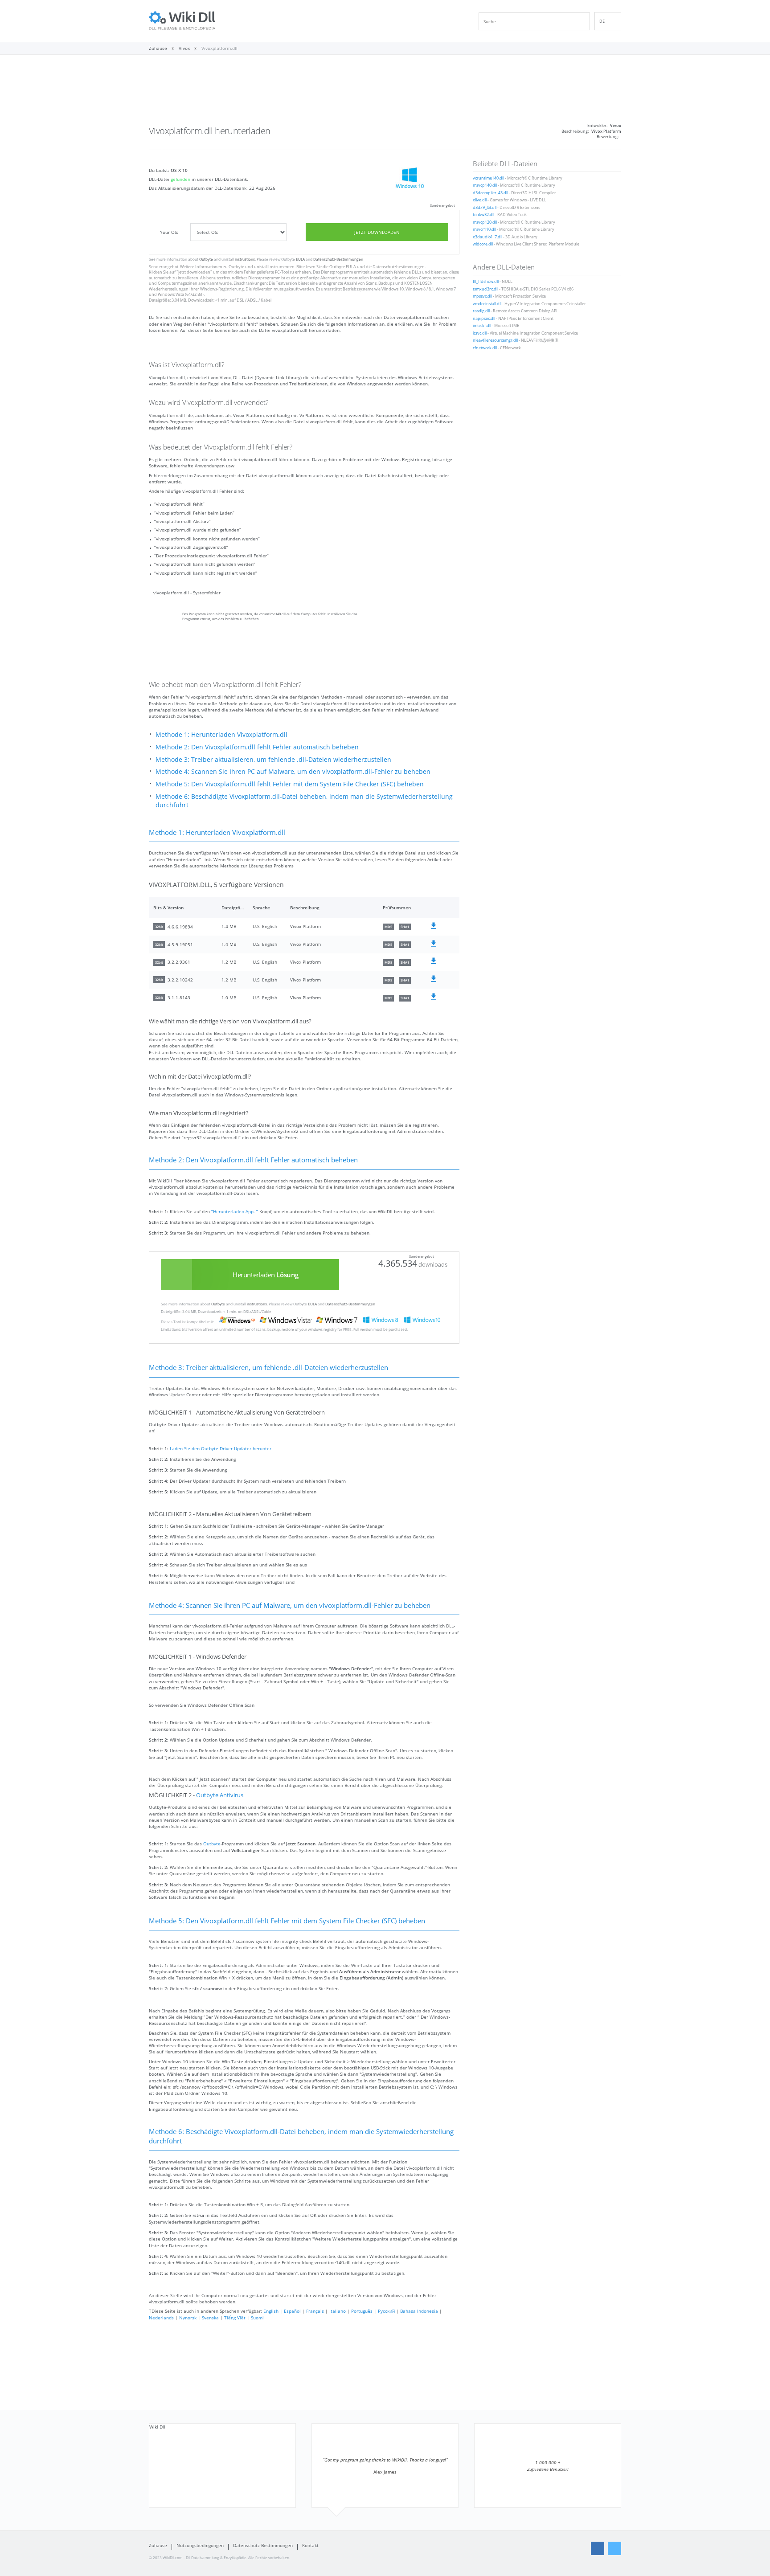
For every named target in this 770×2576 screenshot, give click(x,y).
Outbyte (206, 259)
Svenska (210, 2318)
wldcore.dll (483, 244)
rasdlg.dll (481, 311)
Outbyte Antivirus (220, 1795)
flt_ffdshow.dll (486, 282)
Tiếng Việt (235, 2318)
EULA (300, 259)
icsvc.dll (480, 333)
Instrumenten (281, 267)
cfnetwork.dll (485, 348)
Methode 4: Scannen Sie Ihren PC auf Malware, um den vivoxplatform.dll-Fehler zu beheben (293, 771)
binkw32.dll (483, 215)
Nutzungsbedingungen (200, 2545)
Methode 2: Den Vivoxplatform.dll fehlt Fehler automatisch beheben (257, 747)
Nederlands (161, 2318)
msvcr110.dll (484, 229)
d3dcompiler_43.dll (490, 193)
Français (315, 2311)
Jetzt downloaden (377, 232)
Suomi (257, 2318)
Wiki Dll (157, 2427)
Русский (386, 2311)
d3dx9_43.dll (485, 208)
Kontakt (310, 2545)
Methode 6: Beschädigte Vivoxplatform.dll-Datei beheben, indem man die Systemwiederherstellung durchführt (304, 801)
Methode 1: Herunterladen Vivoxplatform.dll (221, 734)
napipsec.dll (484, 319)
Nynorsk (188, 2318)
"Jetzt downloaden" (194, 272)
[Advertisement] (385, 93)
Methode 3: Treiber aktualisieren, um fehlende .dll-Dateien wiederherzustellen (273, 759)
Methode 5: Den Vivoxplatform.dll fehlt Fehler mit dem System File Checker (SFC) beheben (290, 784)
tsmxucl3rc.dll (485, 289)
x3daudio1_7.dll (487, 237)
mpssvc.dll (482, 296)
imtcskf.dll (482, 326)
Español (292, 2311)
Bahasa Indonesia (419, 2311)
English (271, 2311)
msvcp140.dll (485, 185)
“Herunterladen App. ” (235, 1211)
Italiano (338, 2311)
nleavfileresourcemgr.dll (495, 340)
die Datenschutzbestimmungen (395, 267)
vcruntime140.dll (488, 178)
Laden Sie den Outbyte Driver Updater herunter (221, 1448)
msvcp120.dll (485, 222)
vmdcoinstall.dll (487, 304)
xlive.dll (480, 200)
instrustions (245, 259)
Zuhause (158, 2545)
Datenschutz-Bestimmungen (338, 259)
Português (362, 2311)
